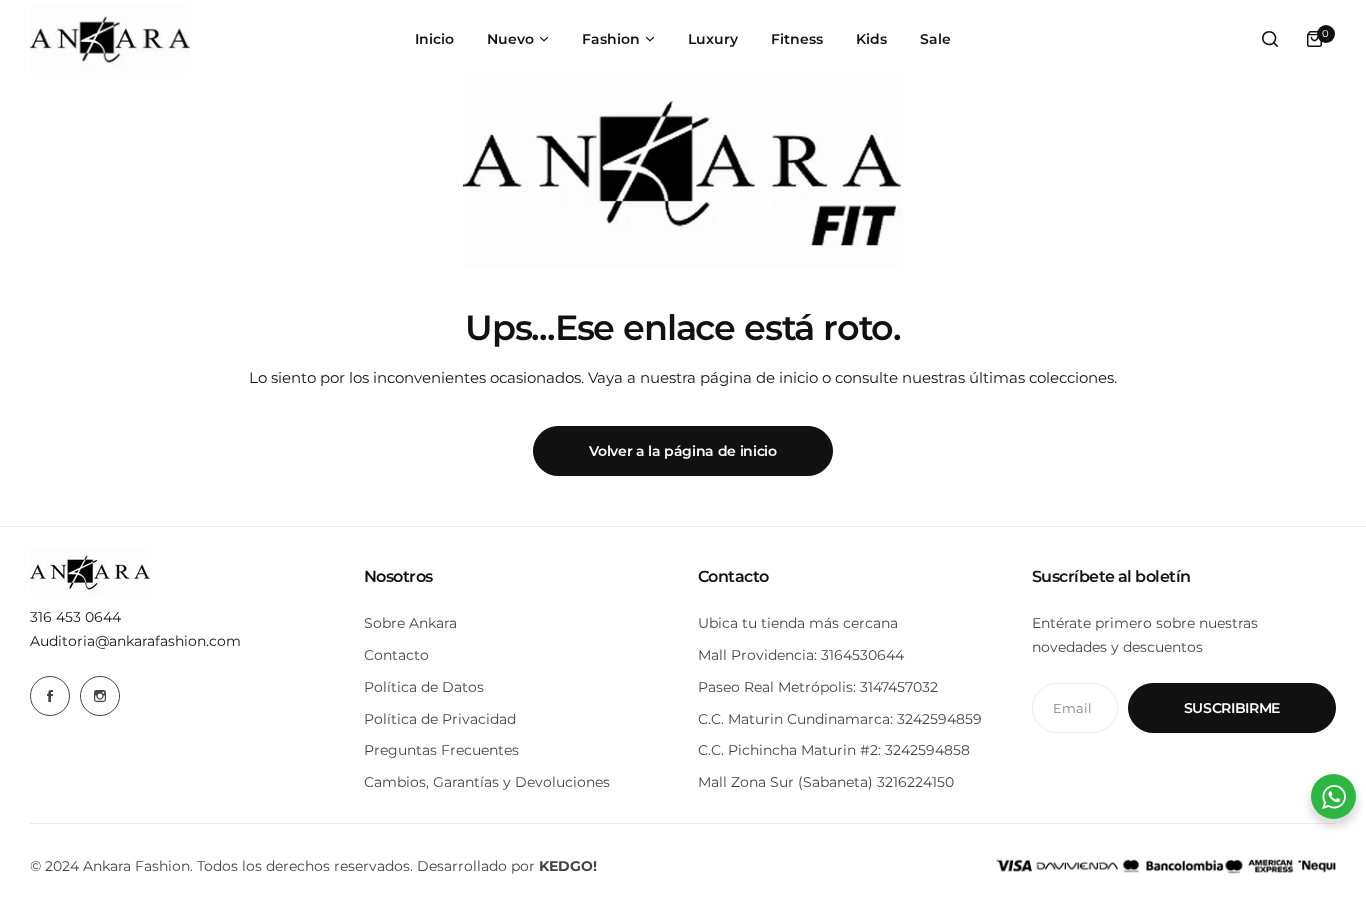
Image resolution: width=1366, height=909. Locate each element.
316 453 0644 (75, 617)
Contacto (396, 655)
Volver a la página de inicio (683, 451)
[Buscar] (1270, 39)
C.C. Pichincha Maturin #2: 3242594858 (834, 750)
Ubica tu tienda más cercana (798, 623)
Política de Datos (424, 687)
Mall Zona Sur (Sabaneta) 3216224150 (826, 782)
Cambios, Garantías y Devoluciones (487, 782)
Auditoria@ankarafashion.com (135, 641)
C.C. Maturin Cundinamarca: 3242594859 (840, 719)
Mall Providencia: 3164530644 (801, 655)
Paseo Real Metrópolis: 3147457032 (818, 687)
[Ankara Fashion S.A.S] (110, 39)
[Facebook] (50, 696)
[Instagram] (100, 696)
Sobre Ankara (410, 623)
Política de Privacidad (440, 719)
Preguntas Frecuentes (441, 750)
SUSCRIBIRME (1232, 708)
